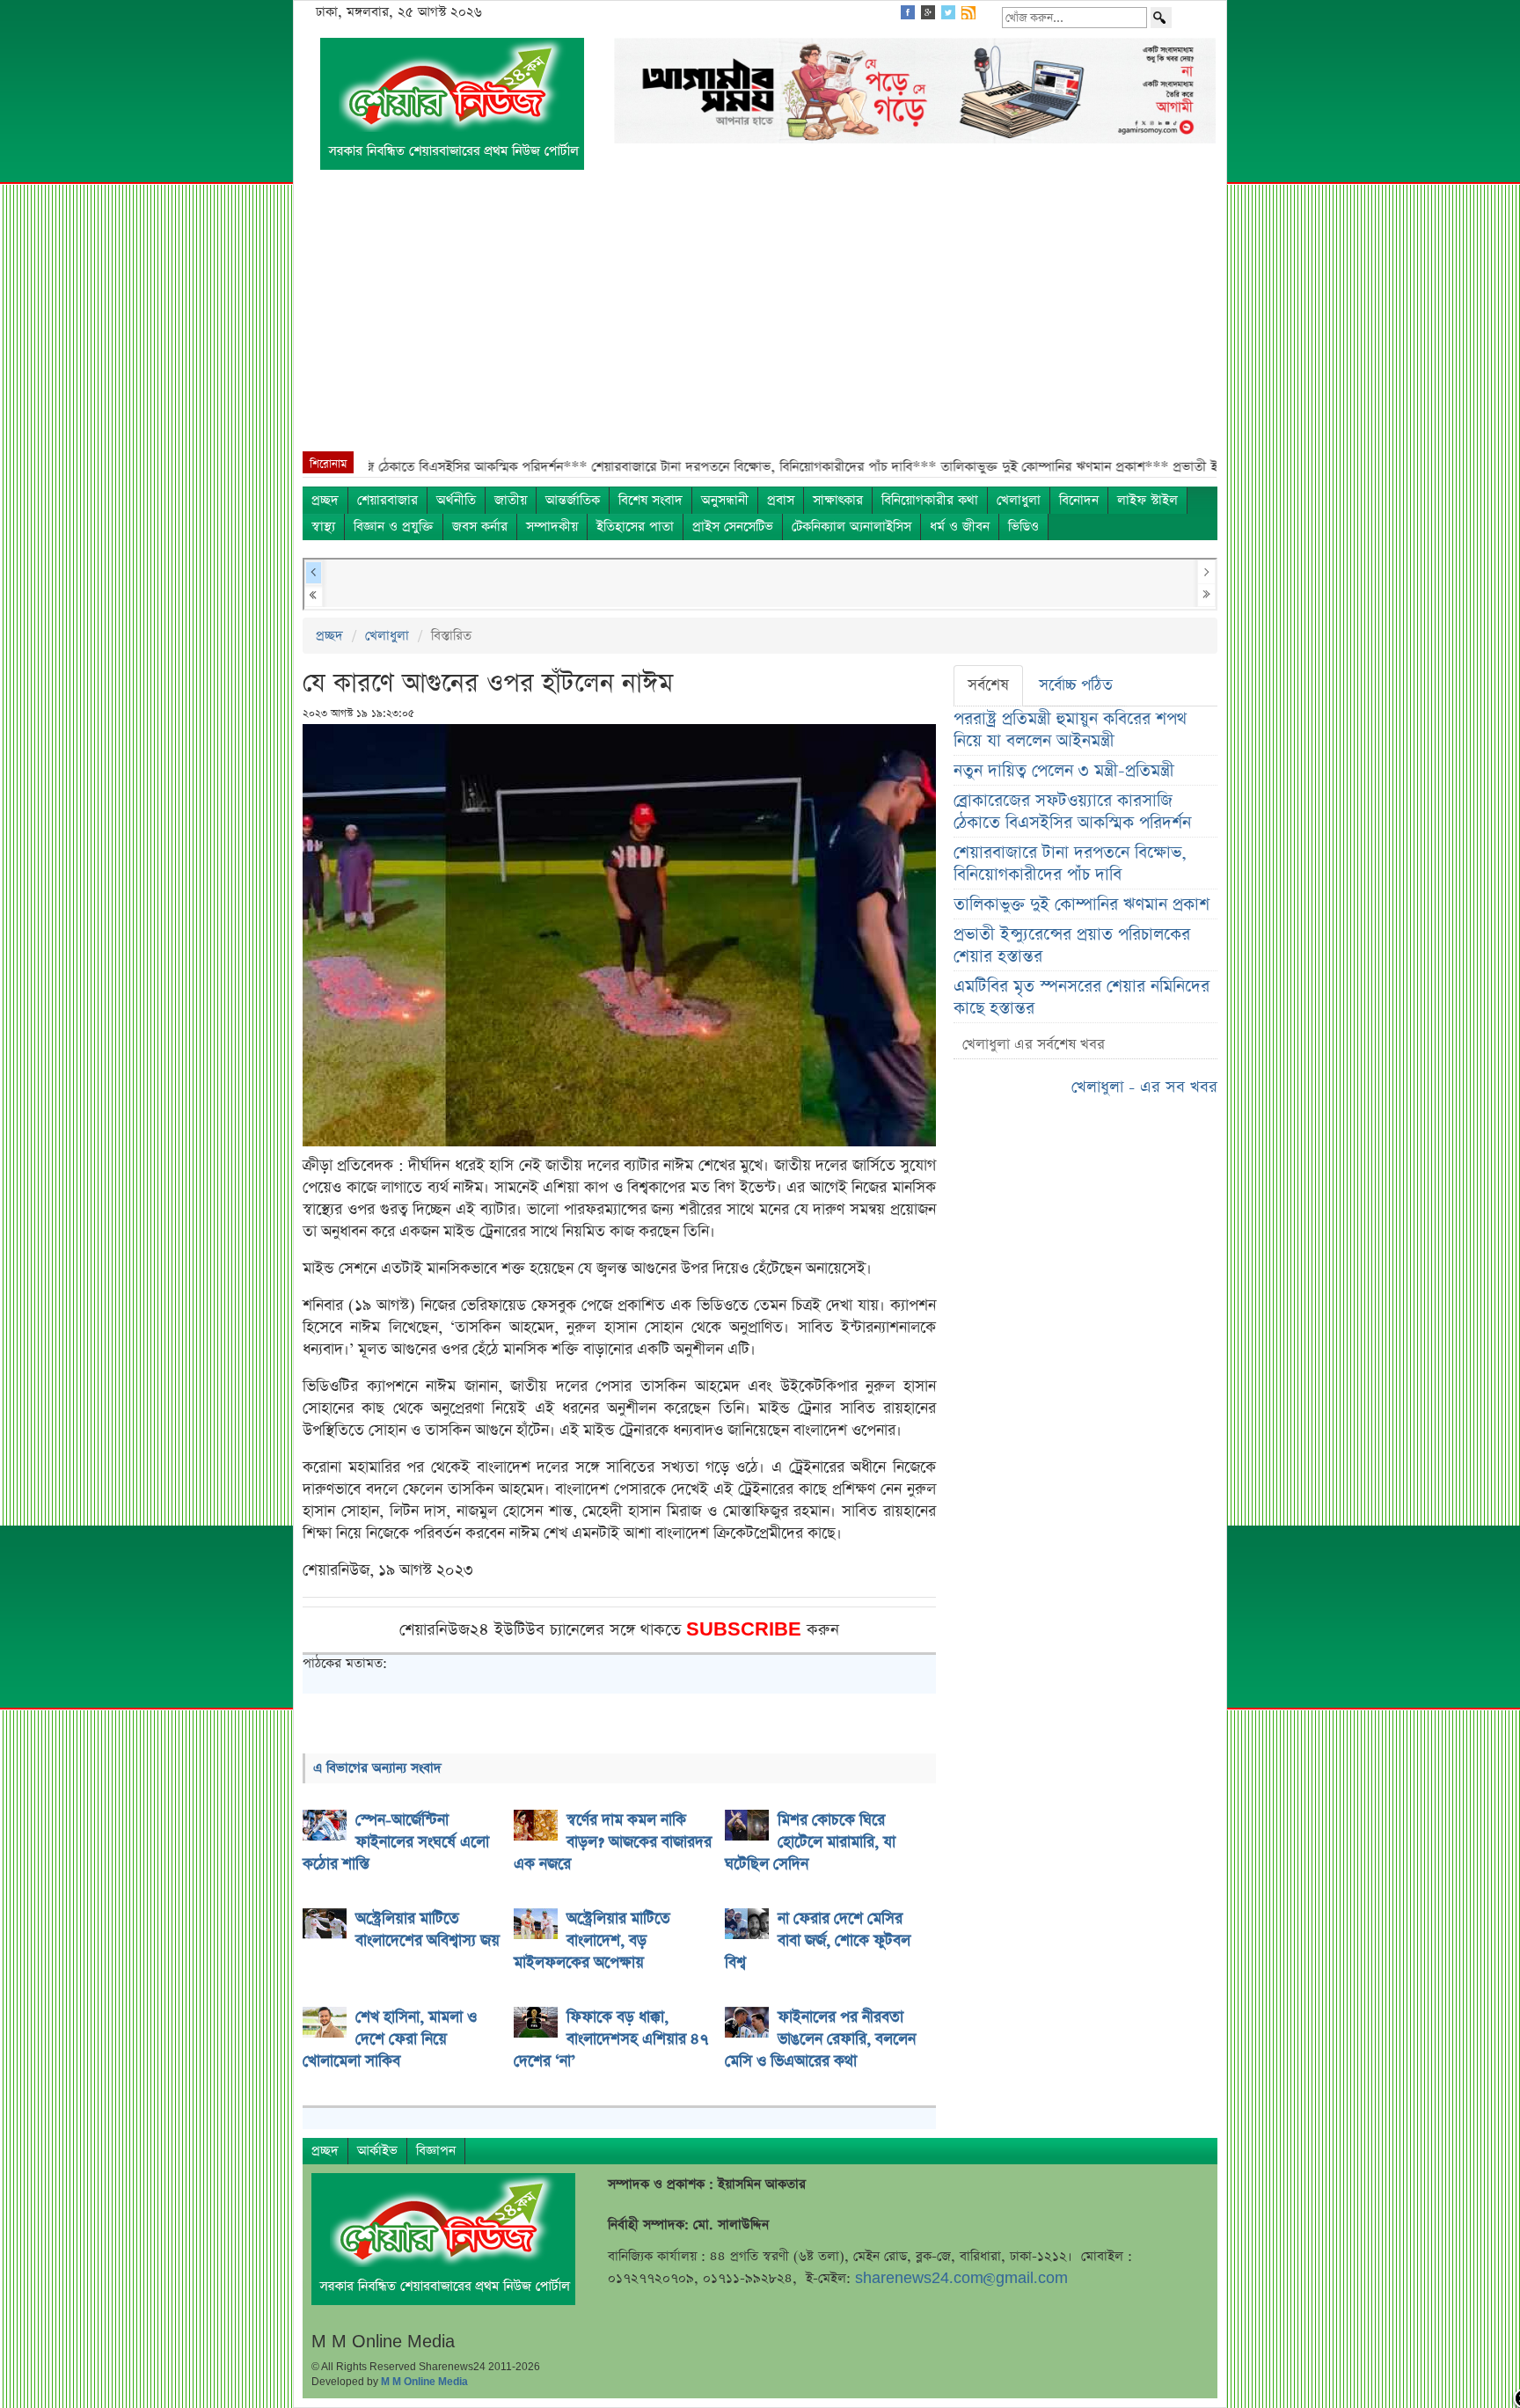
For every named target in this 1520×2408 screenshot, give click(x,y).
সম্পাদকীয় (552, 527)
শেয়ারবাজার (387, 500)
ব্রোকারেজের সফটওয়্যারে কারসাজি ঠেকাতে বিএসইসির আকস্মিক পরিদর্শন (1072, 812)
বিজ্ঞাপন (436, 2151)
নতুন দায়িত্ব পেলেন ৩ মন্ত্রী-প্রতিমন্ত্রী (1064, 771)
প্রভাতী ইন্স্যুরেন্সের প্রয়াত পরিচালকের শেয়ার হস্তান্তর (1072, 946)
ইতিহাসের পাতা (635, 527)
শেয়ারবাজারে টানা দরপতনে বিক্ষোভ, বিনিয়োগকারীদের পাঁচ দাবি (1070, 864)
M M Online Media (424, 2382)
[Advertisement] (760, 319)
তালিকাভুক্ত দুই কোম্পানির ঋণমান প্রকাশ (1082, 905)
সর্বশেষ (988, 685)
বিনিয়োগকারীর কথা (930, 500)
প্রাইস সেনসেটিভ (733, 527)
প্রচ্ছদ (325, 500)
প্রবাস (781, 500)
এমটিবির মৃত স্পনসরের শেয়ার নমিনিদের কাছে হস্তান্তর (1082, 998)
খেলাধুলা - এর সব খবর (1144, 1087)
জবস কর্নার (480, 527)
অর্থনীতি (456, 500)
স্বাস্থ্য (323, 527)
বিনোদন (1079, 500)
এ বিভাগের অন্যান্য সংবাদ (377, 1768)
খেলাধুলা (1019, 500)
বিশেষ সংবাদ (650, 500)
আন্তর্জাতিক (573, 500)
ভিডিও (1023, 527)
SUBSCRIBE (746, 1630)
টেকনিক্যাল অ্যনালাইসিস (851, 527)
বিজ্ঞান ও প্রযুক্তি (394, 527)
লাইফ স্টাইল (1147, 500)
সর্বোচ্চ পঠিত (1076, 685)
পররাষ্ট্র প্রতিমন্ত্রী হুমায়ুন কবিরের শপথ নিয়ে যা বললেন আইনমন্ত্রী (1070, 730)
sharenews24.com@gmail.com (961, 2278)
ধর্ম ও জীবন (960, 527)
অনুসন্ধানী (725, 500)
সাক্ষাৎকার (838, 500)
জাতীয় (511, 500)
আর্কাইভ (377, 2151)
